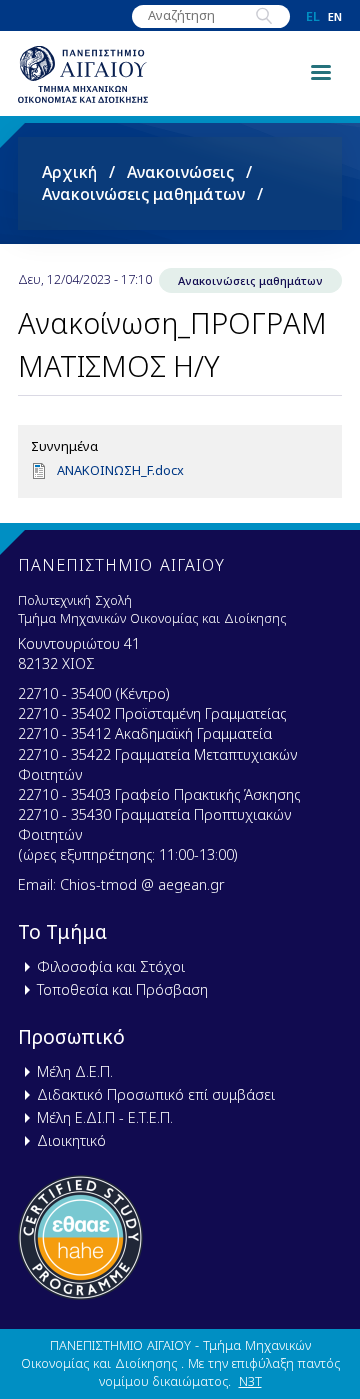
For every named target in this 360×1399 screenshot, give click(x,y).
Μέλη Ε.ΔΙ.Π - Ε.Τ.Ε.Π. (105, 1117)
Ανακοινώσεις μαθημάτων (143, 194)
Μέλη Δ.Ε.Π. (75, 1071)
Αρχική (69, 172)
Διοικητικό (71, 1140)
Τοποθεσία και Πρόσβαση (122, 989)
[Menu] (320, 71)
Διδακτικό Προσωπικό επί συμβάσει (156, 1094)
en (335, 16)
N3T (250, 1381)
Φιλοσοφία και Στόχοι (111, 966)
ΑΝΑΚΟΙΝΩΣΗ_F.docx (120, 470)
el (313, 16)
